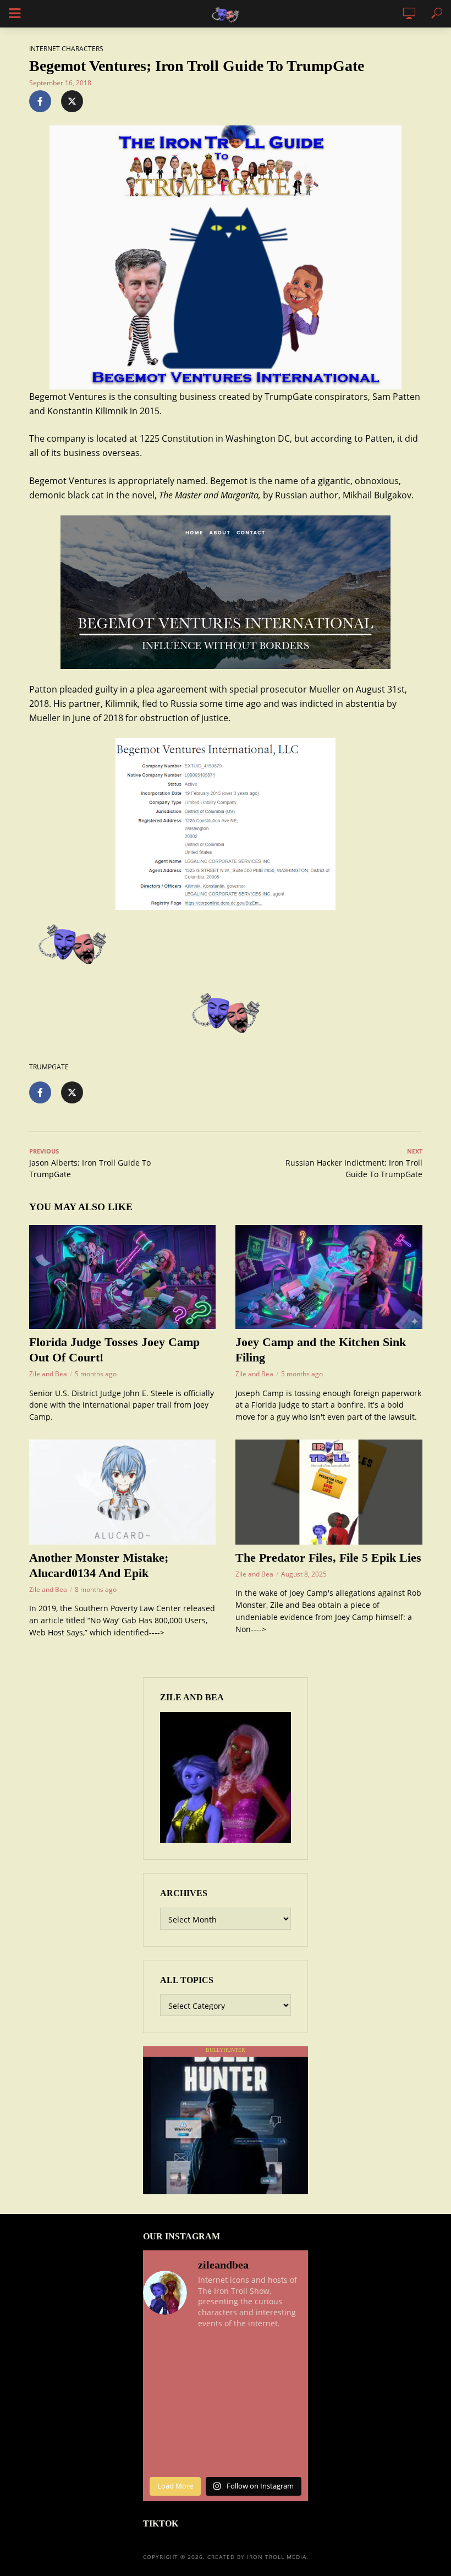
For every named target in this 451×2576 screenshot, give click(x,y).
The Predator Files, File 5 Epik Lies (328, 1558)
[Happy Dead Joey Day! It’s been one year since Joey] (205, 2405)
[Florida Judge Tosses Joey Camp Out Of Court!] (123, 1277)
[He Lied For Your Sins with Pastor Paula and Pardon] (162, 2405)
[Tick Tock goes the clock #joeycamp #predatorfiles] (247, 2405)
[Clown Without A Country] (290, 2379)
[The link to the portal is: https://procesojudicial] (205, 2431)
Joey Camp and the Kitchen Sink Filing (321, 1350)
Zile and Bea (48, 1374)
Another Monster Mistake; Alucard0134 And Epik (99, 1565)
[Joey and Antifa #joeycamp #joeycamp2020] (205, 2379)
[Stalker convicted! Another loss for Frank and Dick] (290, 2431)
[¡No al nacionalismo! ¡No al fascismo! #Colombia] (290, 2352)
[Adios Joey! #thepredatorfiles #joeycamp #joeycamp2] (162, 2379)
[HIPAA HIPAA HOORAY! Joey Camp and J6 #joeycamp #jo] (290, 2405)
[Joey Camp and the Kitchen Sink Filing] (329, 1277)
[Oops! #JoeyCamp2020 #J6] (247, 2379)
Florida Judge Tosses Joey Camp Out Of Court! (114, 1350)
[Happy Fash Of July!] (247, 2352)
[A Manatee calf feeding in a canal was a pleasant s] (247, 2457)
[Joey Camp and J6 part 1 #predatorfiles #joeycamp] (162, 2431)
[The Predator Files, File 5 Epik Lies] (329, 1492)
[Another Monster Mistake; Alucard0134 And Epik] (123, 1492)
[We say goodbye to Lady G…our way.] (205, 2352)
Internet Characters (66, 49)
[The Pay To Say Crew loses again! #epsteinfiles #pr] (205, 2457)
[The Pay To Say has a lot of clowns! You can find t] (247, 2431)
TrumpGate (49, 1067)
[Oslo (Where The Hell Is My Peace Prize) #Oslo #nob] (162, 2457)
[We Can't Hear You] (290, 2457)
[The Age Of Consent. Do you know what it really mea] (162, 2352)
